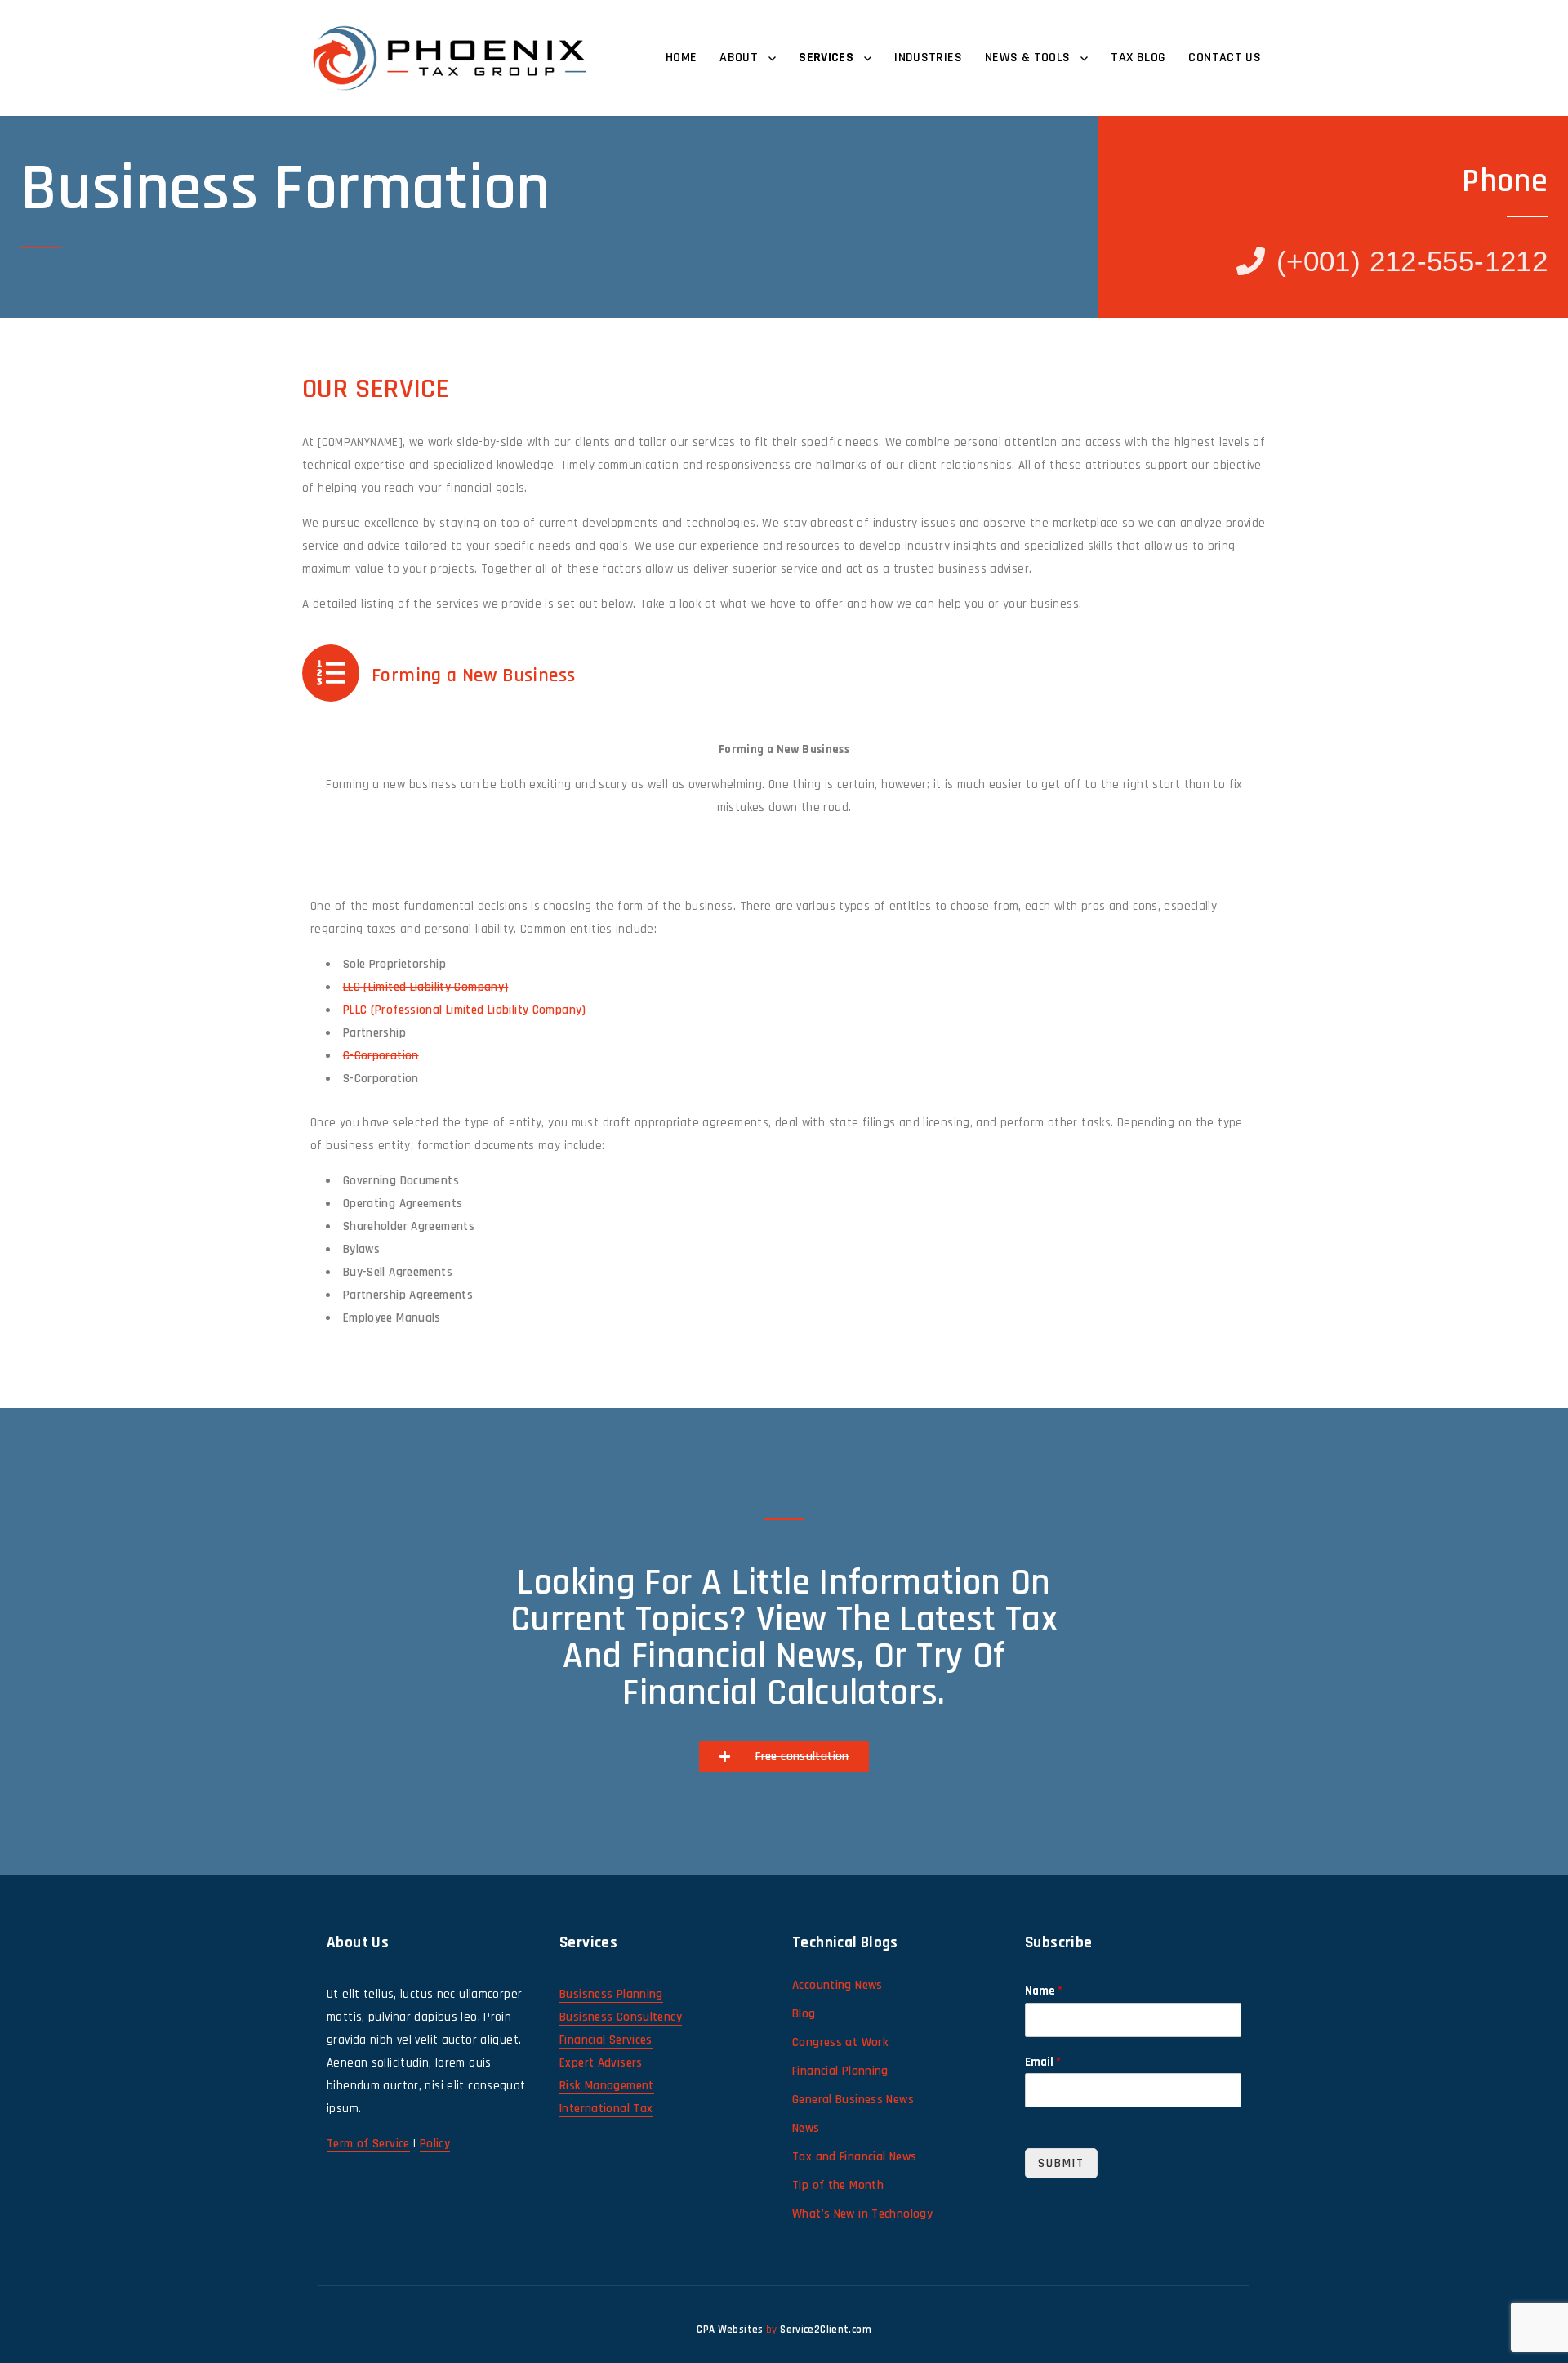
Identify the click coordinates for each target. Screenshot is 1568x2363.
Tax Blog (1138, 58)
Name (1044, 1991)
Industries (928, 58)
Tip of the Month (838, 2185)
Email (1043, 2062)
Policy (435, 2144)
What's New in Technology (862, 2214)
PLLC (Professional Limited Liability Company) (465, 1010)
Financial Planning (840, 2071)
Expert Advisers (601, 2063)
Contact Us (1225, 58)
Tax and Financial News (854, 2157)
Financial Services (606, 2040)
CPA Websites (730, 2330)
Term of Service (368, 2144)
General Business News (853, 2100)
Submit (1061, 2163)
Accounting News (837, 1985)
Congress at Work (840, 2042)
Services (826, 58)
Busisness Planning (611, 1994)
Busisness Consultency (621, 2017)
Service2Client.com (826, 2330)
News (806, 2128)
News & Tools (1028, 58)
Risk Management (607, 2086)
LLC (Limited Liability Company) (426, 987)
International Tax (606, 2109)
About (739, 58)
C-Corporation (381, 1056)
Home (682, 58)
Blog (804, 2014)
